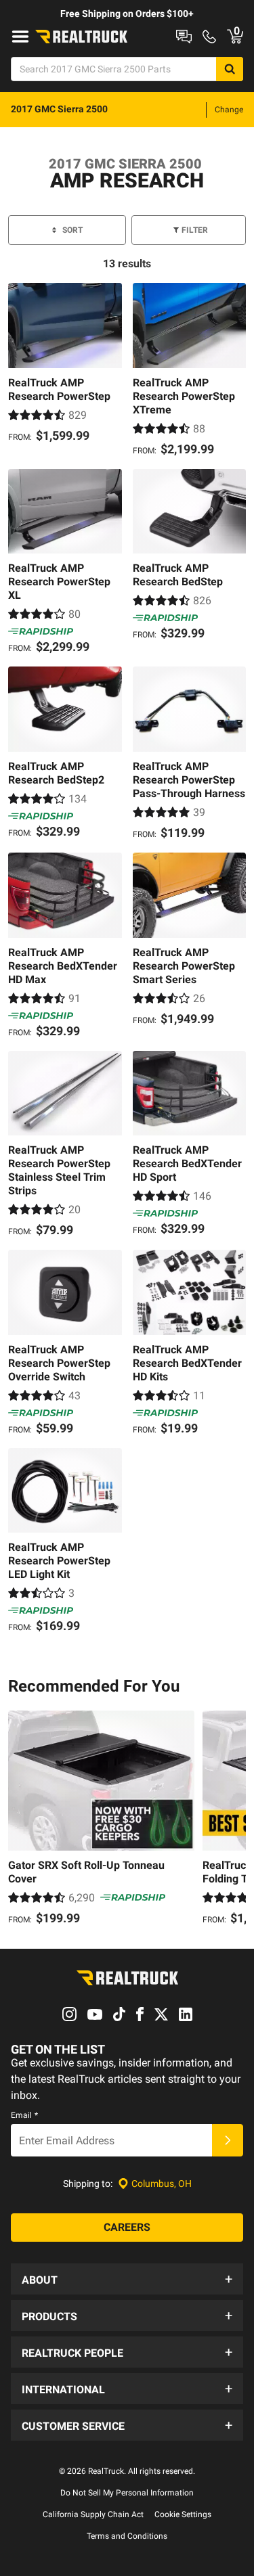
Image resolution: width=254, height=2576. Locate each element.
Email (24, 2115)
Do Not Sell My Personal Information (127, 2493)
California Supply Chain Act (93, 2514)
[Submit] (228, 2140)
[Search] (230, 69)
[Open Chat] (184, 37)
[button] (127, 2279)
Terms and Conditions (127, 2536)
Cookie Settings (183, 2514)
